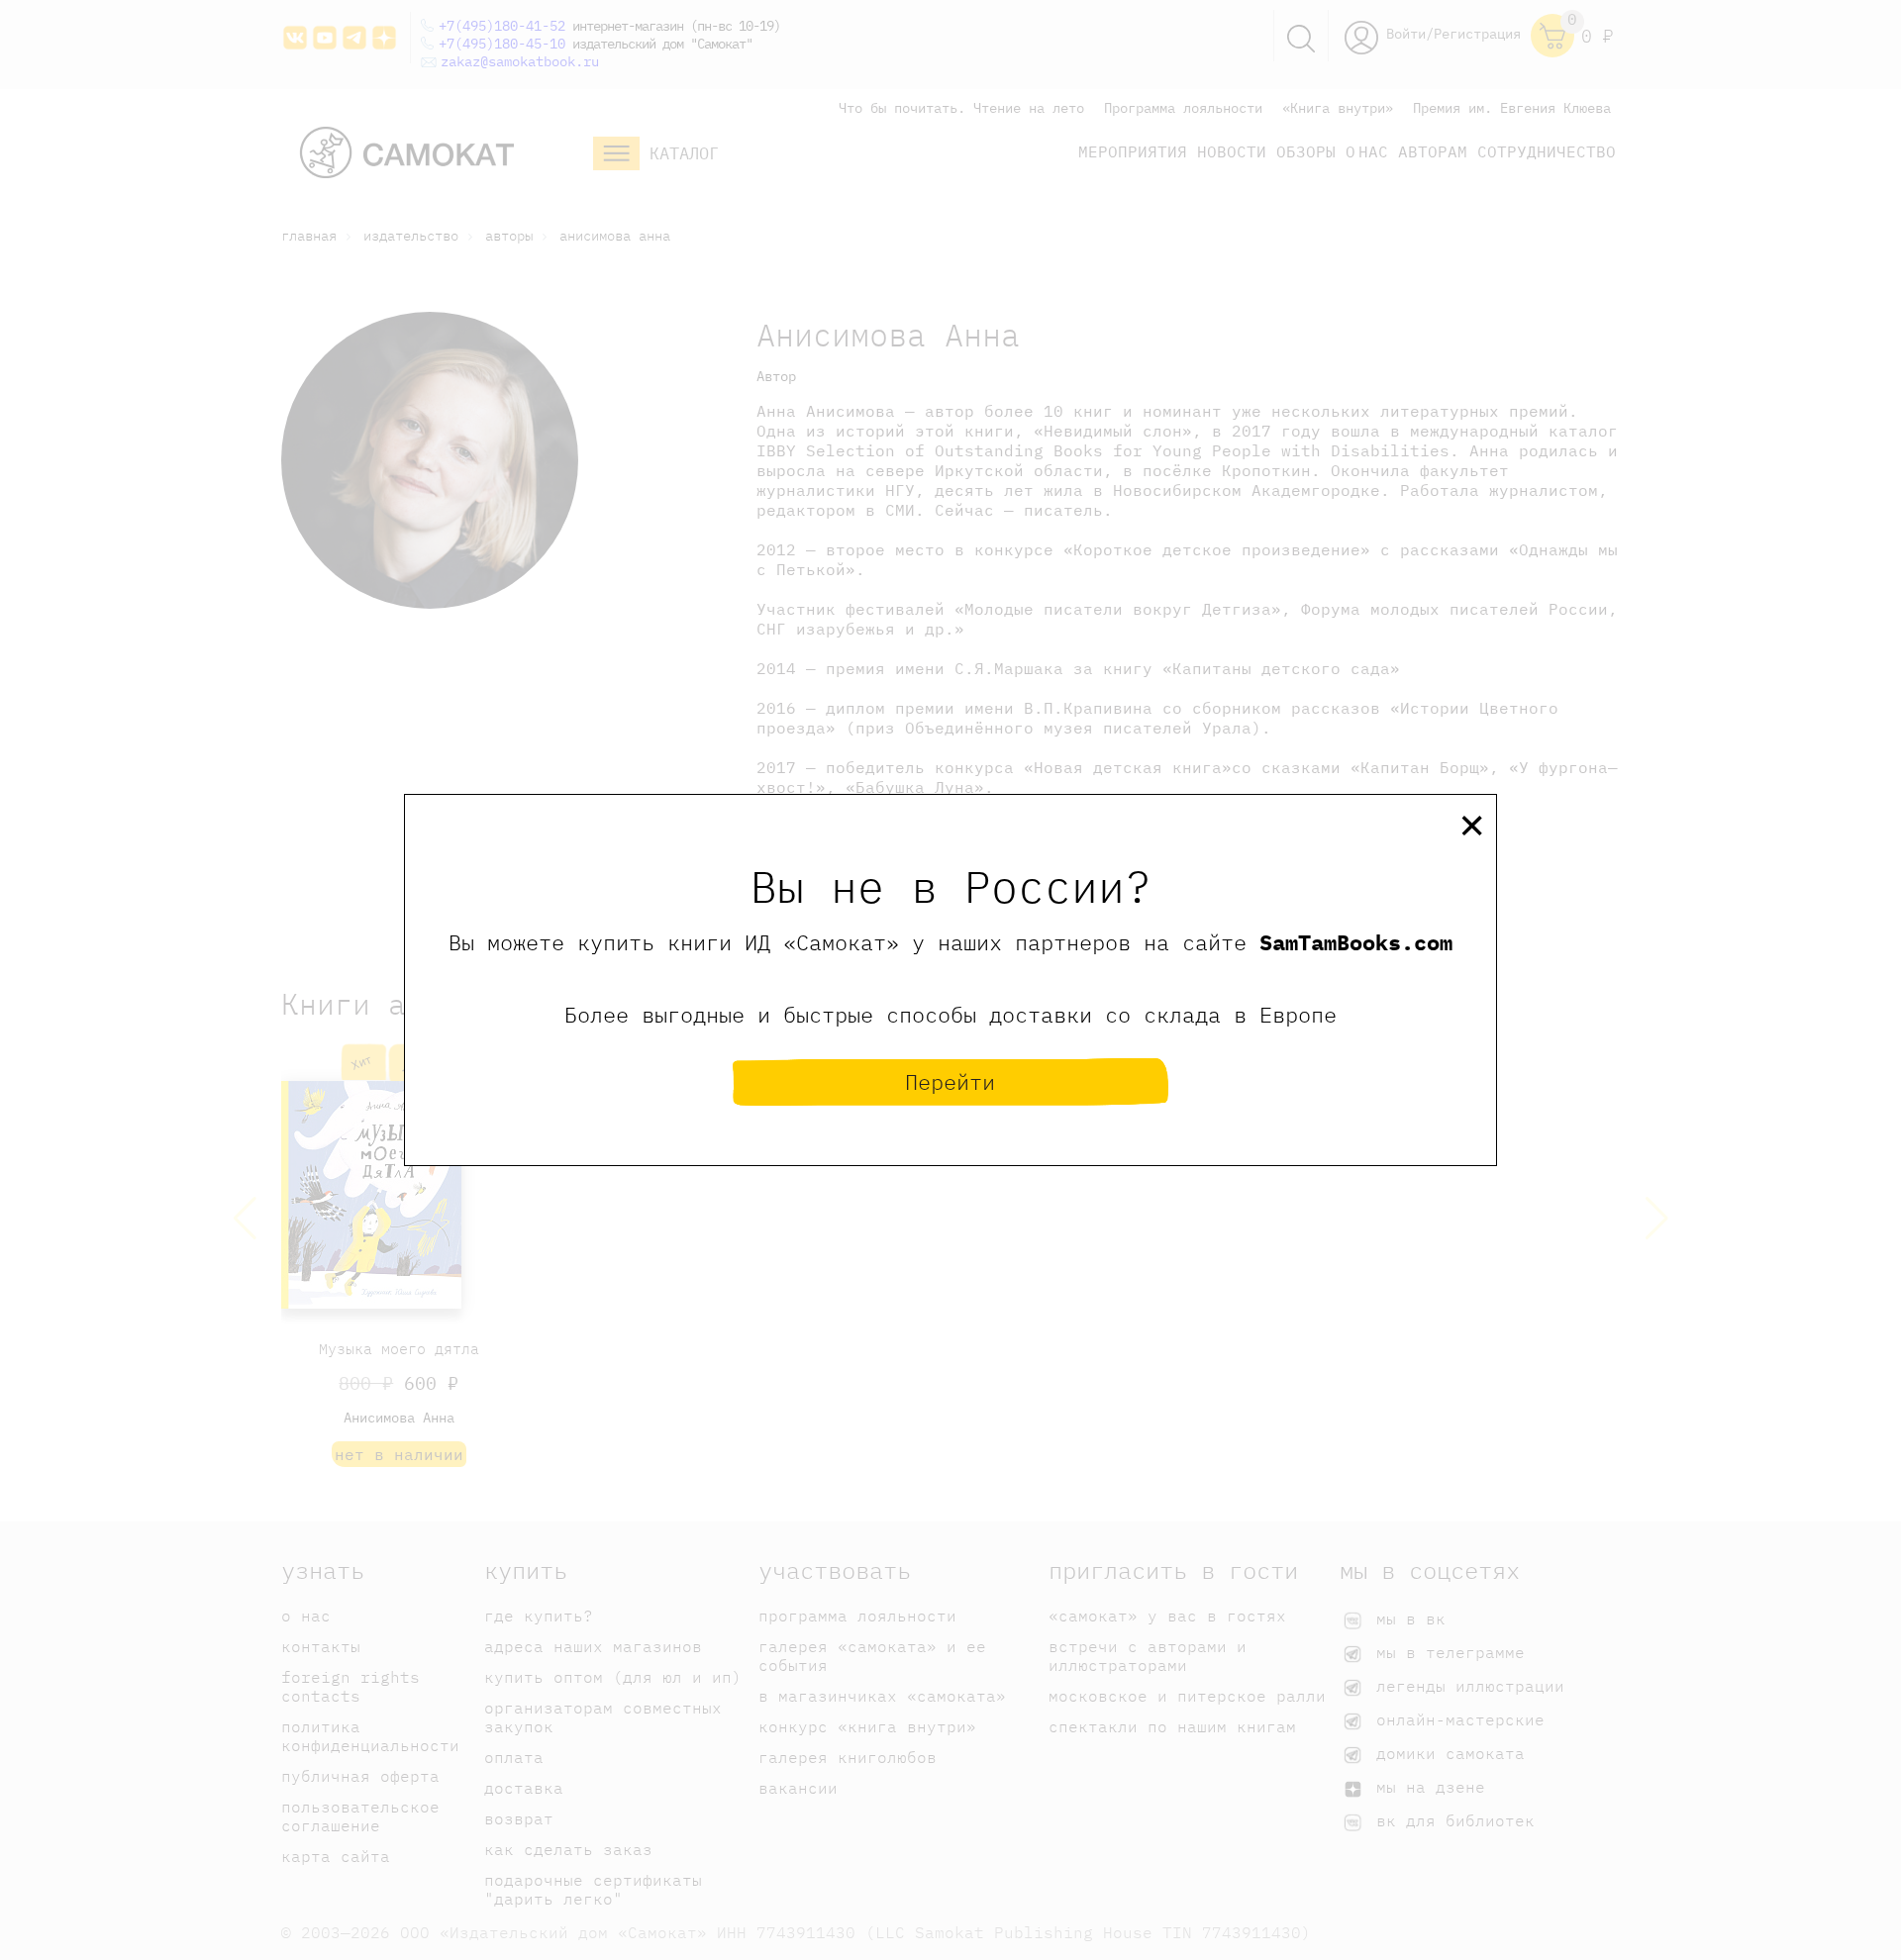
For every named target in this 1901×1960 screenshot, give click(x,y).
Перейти (950, 1081)
